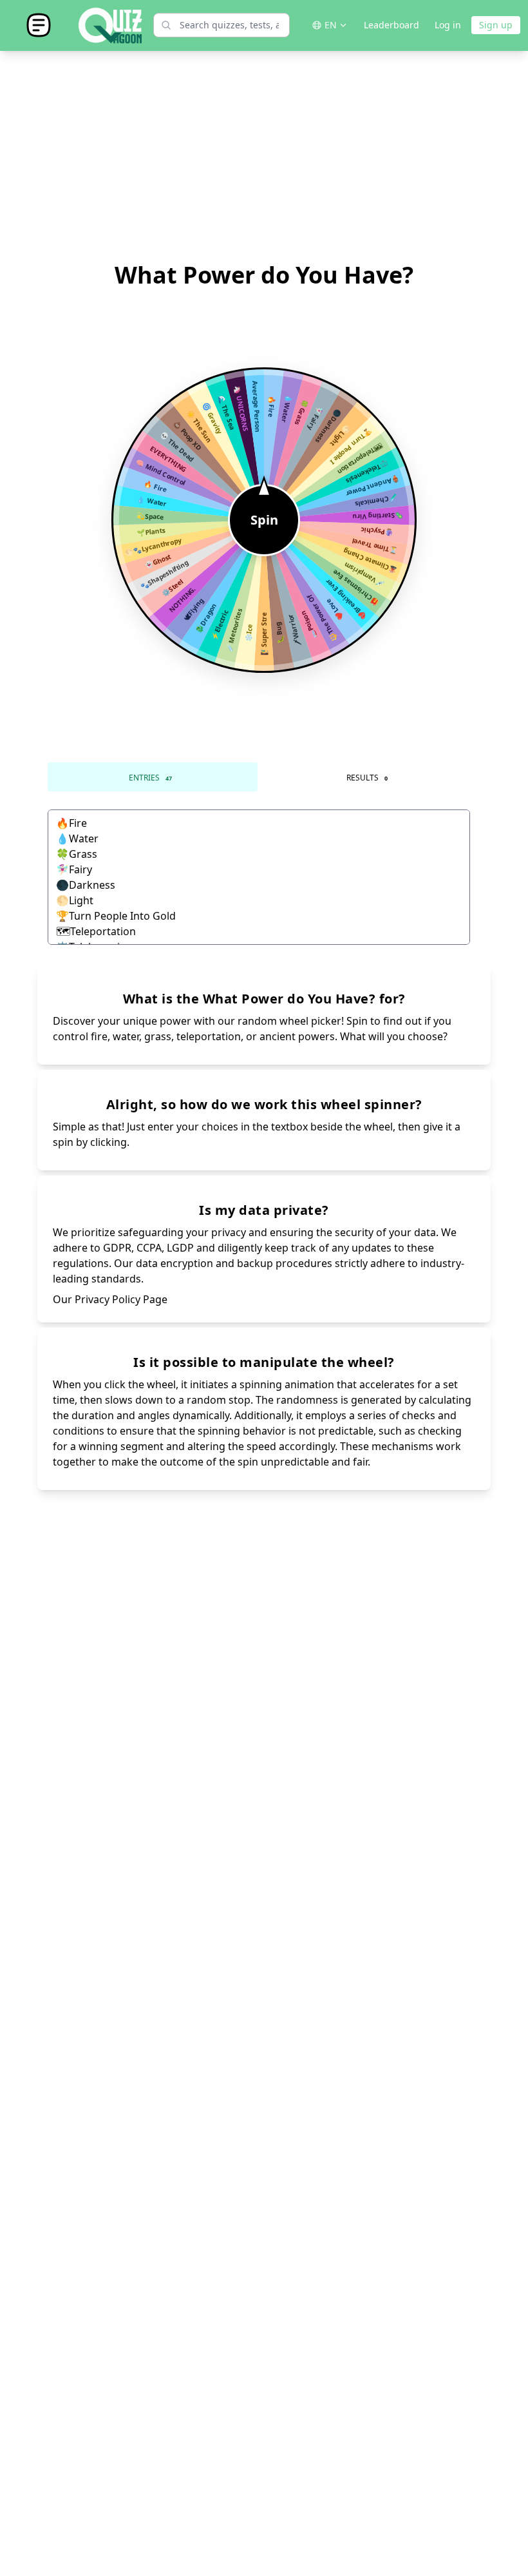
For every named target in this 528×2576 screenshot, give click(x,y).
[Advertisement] (264, 157)
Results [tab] (367, 778)
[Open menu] (39, 25)
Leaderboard (391, 25)
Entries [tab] (150, 778)
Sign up (496, 25)
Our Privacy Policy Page (110, 1299)
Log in (448, 25)
